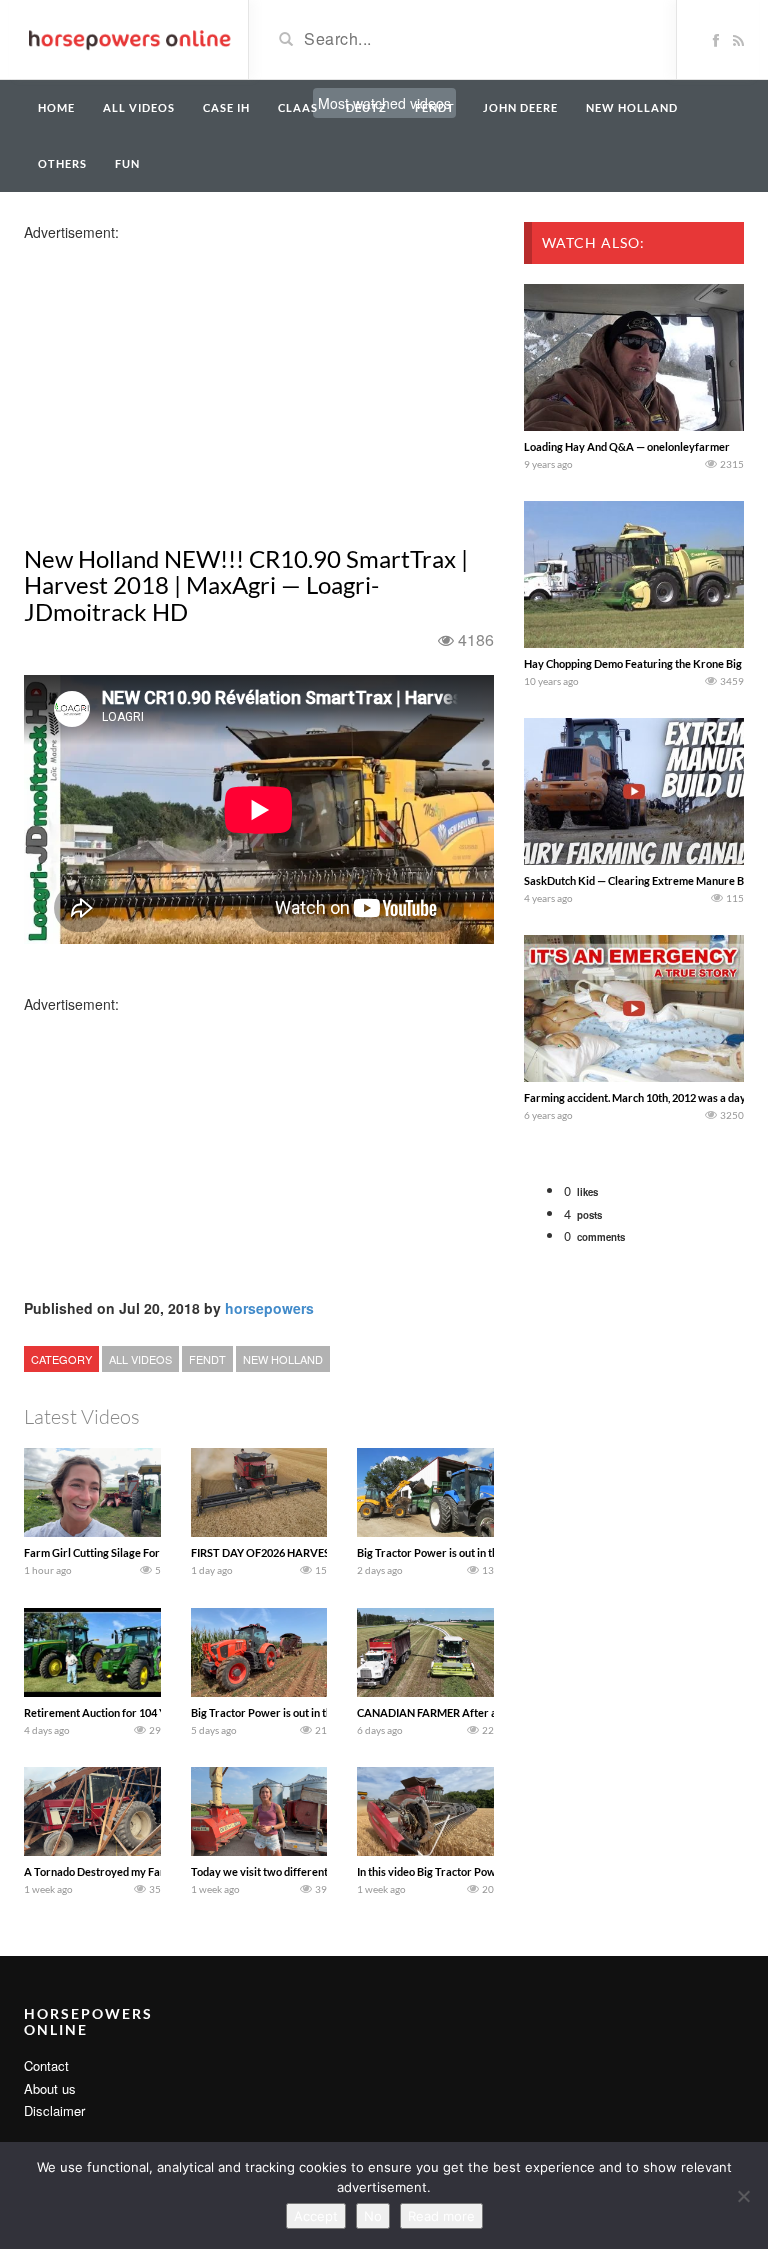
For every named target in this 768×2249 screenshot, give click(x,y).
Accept (316, 2216)
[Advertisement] (182, 382)
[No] (743, 2196)
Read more (441, 2216)
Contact (46, 2065)
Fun (127, 163)
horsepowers (269, 1308)
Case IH (226, 107)
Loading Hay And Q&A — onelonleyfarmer (627, 446)
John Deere (520, 107)
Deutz (366, 107)
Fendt (435, 107)
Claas (298, 107)
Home (56, 107)
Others (62, 163)
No (373, 2216)
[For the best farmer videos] (128, 38)
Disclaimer (54, 2110)
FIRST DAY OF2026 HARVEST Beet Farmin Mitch (310, 1552)
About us (50, 2088)
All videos (139, 107)
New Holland (632, 107)
